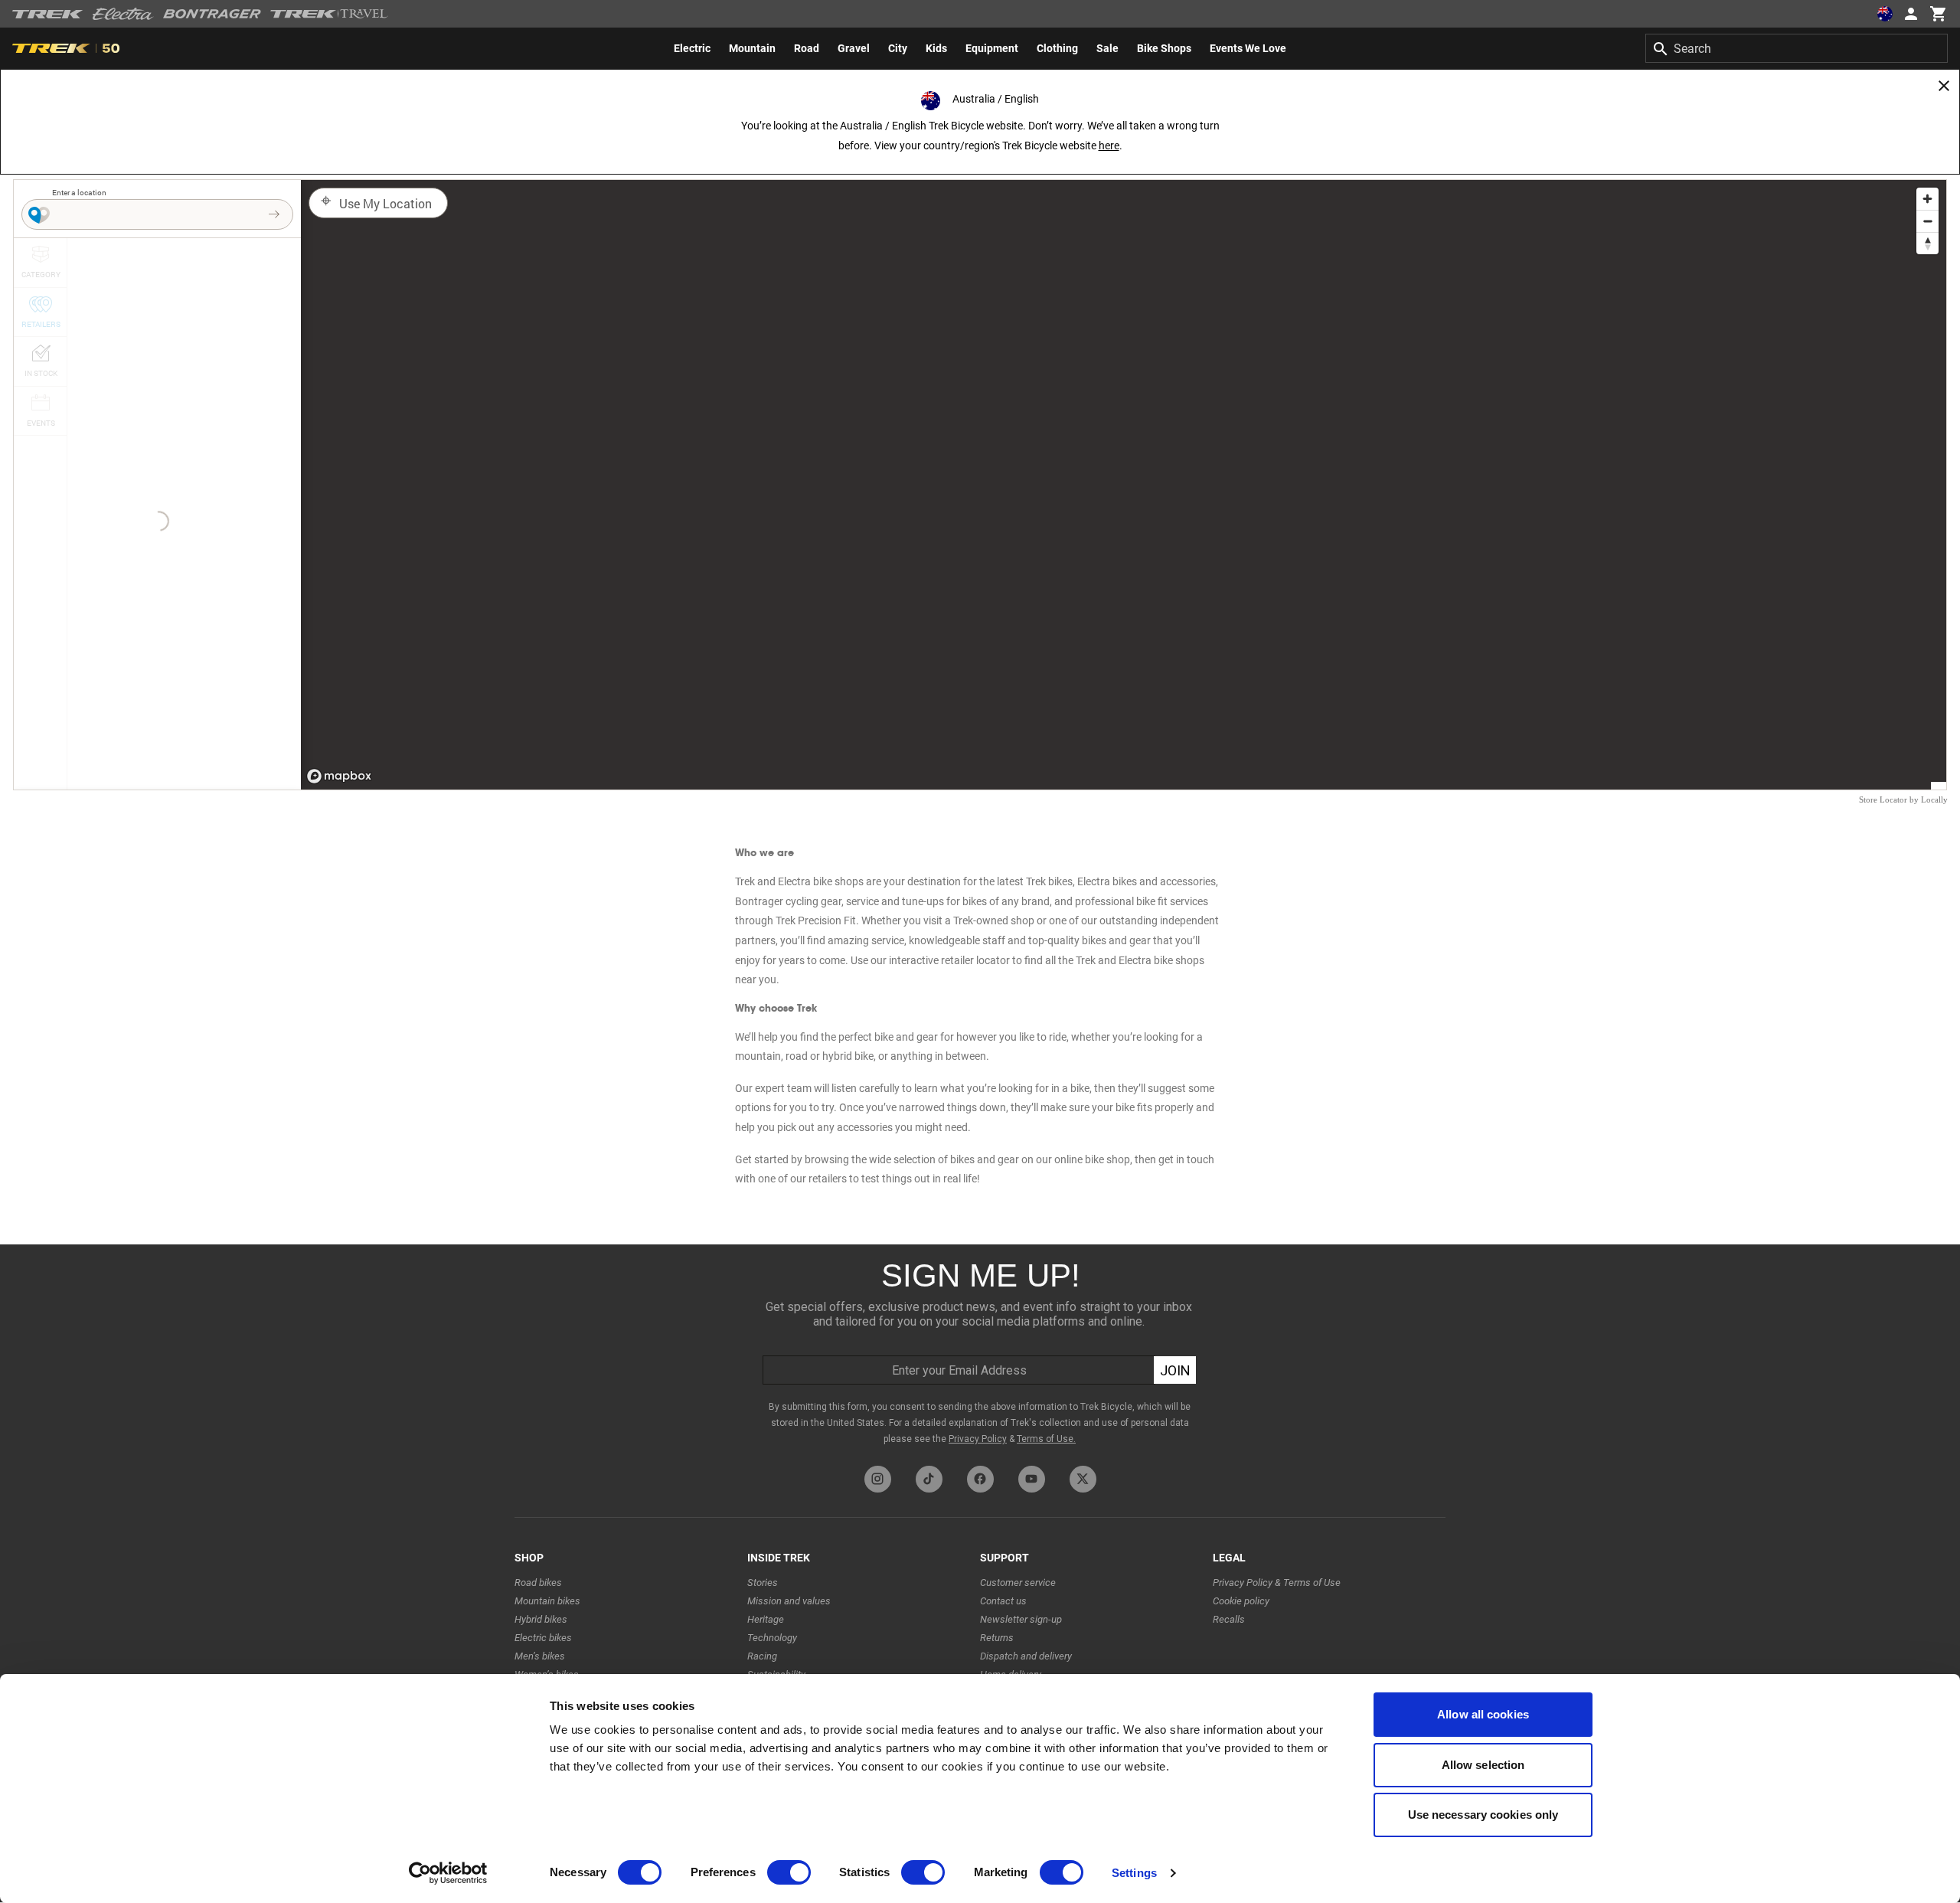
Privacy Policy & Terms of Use (1277, 1583)
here (1109, 146)
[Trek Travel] (329, 14)
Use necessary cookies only (1483, 1815)
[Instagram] (878, 1479)
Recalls (1229, 1619)
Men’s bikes (540, 1656)
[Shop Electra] (123, 14)
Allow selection (1483, 1765)
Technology (772, 1638)
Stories (763, 1583)
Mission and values (789, 1601)
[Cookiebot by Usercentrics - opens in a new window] (448, 1873)
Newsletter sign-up (1021, 1619)
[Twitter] (1083, 1479)
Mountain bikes (547, 1601)
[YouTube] (1032, 1479)
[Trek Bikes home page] (48, 14)
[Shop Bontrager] (212, 14)
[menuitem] (692, 48)
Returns (997, 1638)
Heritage (766, 1619)
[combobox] (1797, 48)
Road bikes (538, 1583)
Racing (762, 1656)
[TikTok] (929, 1479)
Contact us (1003, 1601)
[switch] (789, 1872)
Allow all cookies (1483, 1714)
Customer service (1018, 1583)
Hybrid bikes (541, 1619)
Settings (1134, 1873)
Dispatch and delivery (1026, 1656)
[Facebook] (980, 1479)
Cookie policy (1241, 1601)
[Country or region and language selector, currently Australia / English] (1885, 14)
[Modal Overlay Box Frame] (980, 1351)
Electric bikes (543, 1638)
